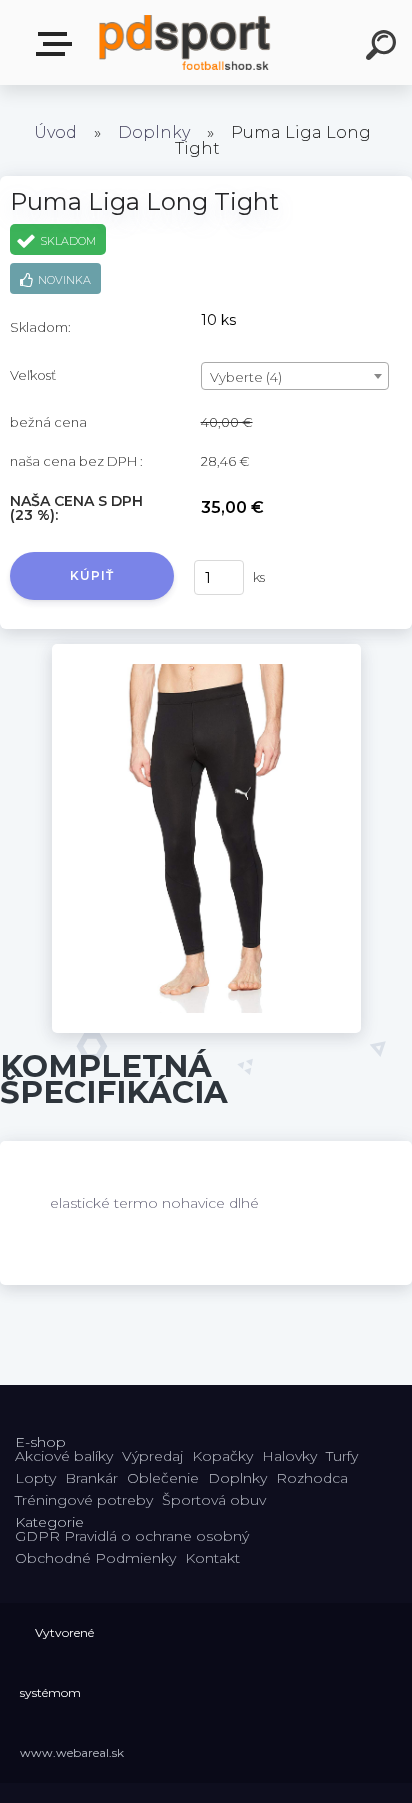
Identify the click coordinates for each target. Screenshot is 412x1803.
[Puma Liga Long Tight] (206, 651)
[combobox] (295, 376)
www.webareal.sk (72, 1752)
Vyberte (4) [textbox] (246, 377)
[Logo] (185, 42)
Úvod (55, 132)
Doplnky (154, 132)
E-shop (58, 44)
